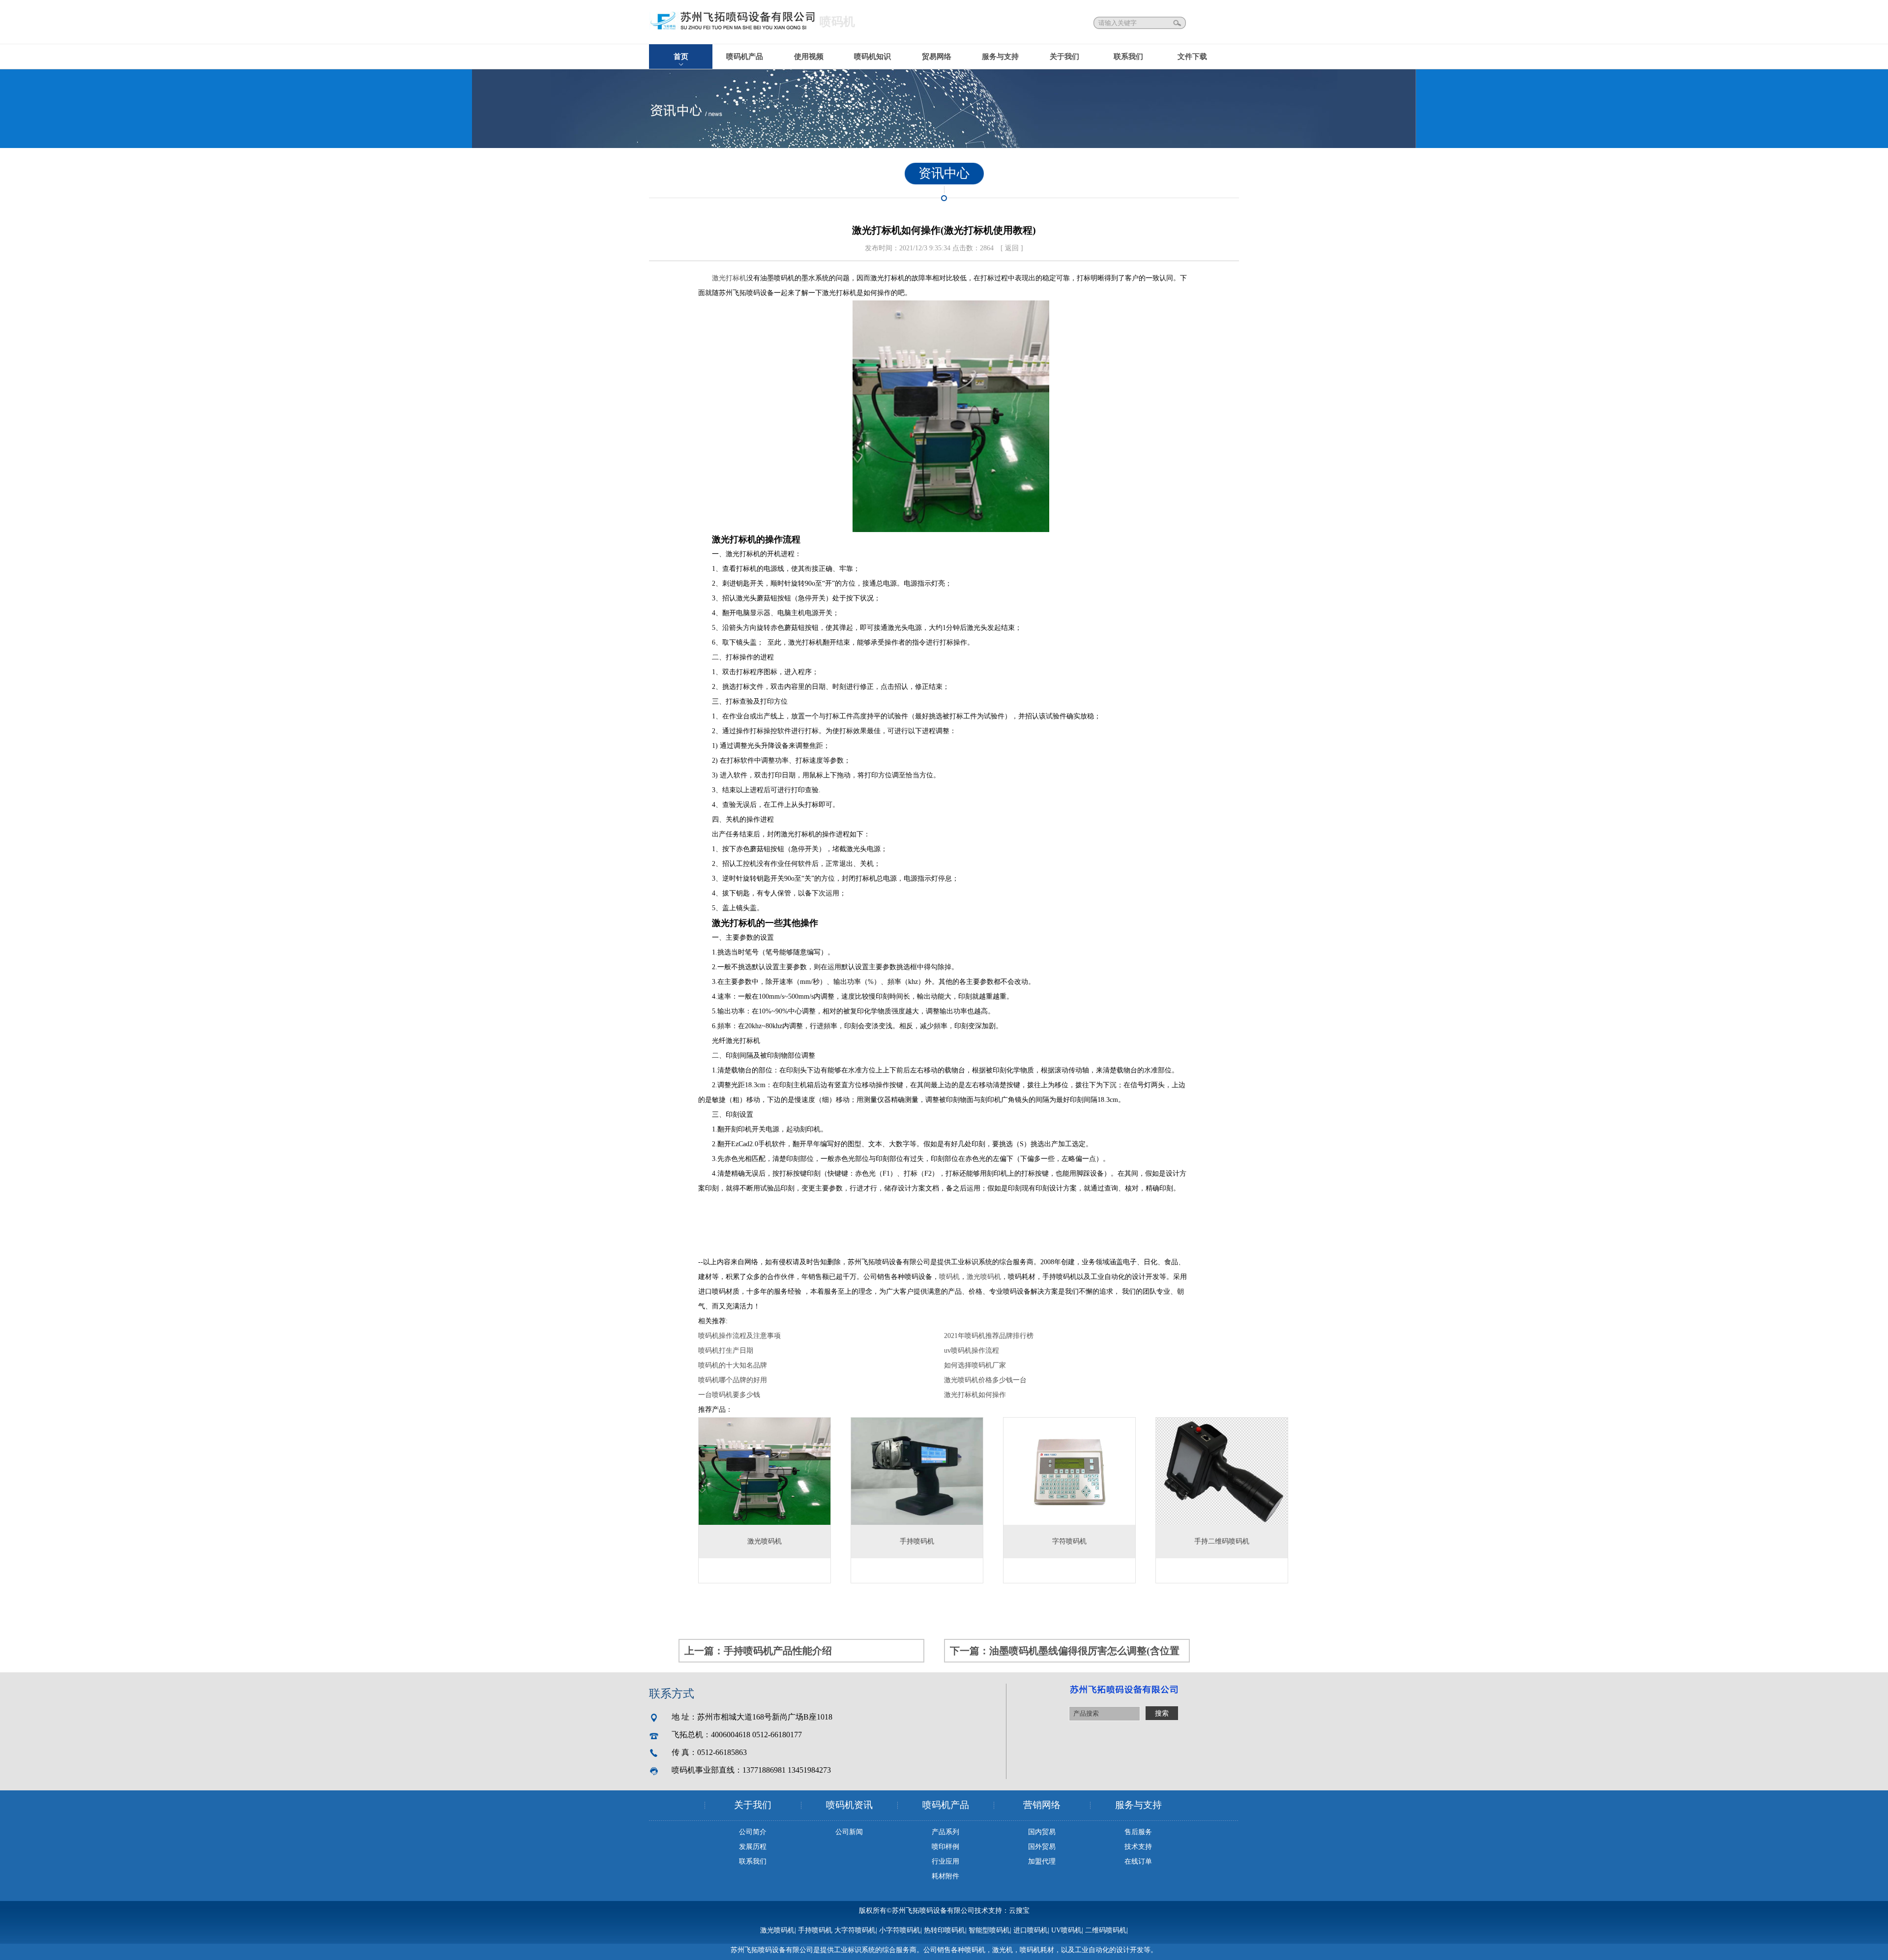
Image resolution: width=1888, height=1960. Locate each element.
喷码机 (949, 1277)
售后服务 (1138, 1832)
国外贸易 (1042, 1847)
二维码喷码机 (1106, 1930)
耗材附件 (945, 1876)
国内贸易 (1042, 1832)
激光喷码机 (984, 1277)
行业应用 (945, 1861)
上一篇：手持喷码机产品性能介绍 (758, 1651)
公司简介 (753, 1832)
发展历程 (753, 1847)
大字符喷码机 (855, 1930)
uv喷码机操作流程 (972, 1351)
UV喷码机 (1066, 1930)
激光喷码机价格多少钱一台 (985, 1380)
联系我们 (1128, 57)
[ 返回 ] (1012, 248)
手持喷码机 (815, 1930)
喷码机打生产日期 (726, 1351)
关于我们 (1064, 57)
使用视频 (809, 57)
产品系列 (945, 1832)
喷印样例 (945, 1847)
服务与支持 (1000, 57)
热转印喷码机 (944, 1930)
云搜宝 (1019, 1911)
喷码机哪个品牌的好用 (733, 1380)
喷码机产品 (745, 57)
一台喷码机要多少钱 (729, 1395)
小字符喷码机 (900, 1930)
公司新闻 (849, 1832)
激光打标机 (729, 278)
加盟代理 (1042, 1861)
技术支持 (1138, 1847)
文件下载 (1192, 57)
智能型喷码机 (989, 1930)
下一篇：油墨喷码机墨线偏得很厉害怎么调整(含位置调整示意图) (1065, 1654)
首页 (681, 57)
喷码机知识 (872, 57)
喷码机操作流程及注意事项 (739, 1336)
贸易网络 (937, 57)
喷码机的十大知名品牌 (733, 1365)
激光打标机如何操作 (975, 1395)
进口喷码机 (1031, 1930)
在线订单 (1138, 1861)
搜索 (1178, 23)
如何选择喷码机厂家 (975, 1365)
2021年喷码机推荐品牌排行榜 (989, 1336)
